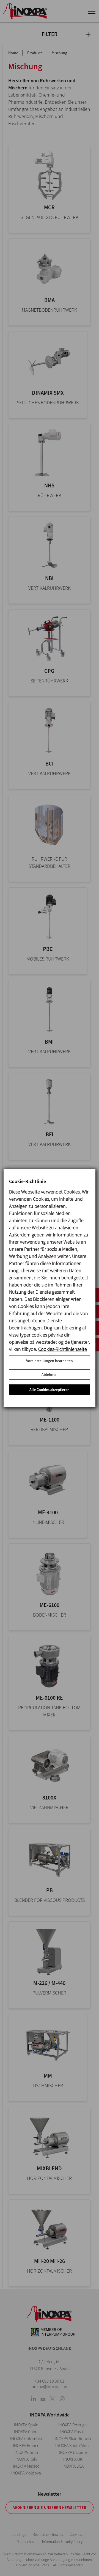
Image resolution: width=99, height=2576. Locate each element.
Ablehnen (50, 1375)
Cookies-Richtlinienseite (63, 1349)
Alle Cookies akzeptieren (50, 1390)
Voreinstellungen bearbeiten (50, 1361)
